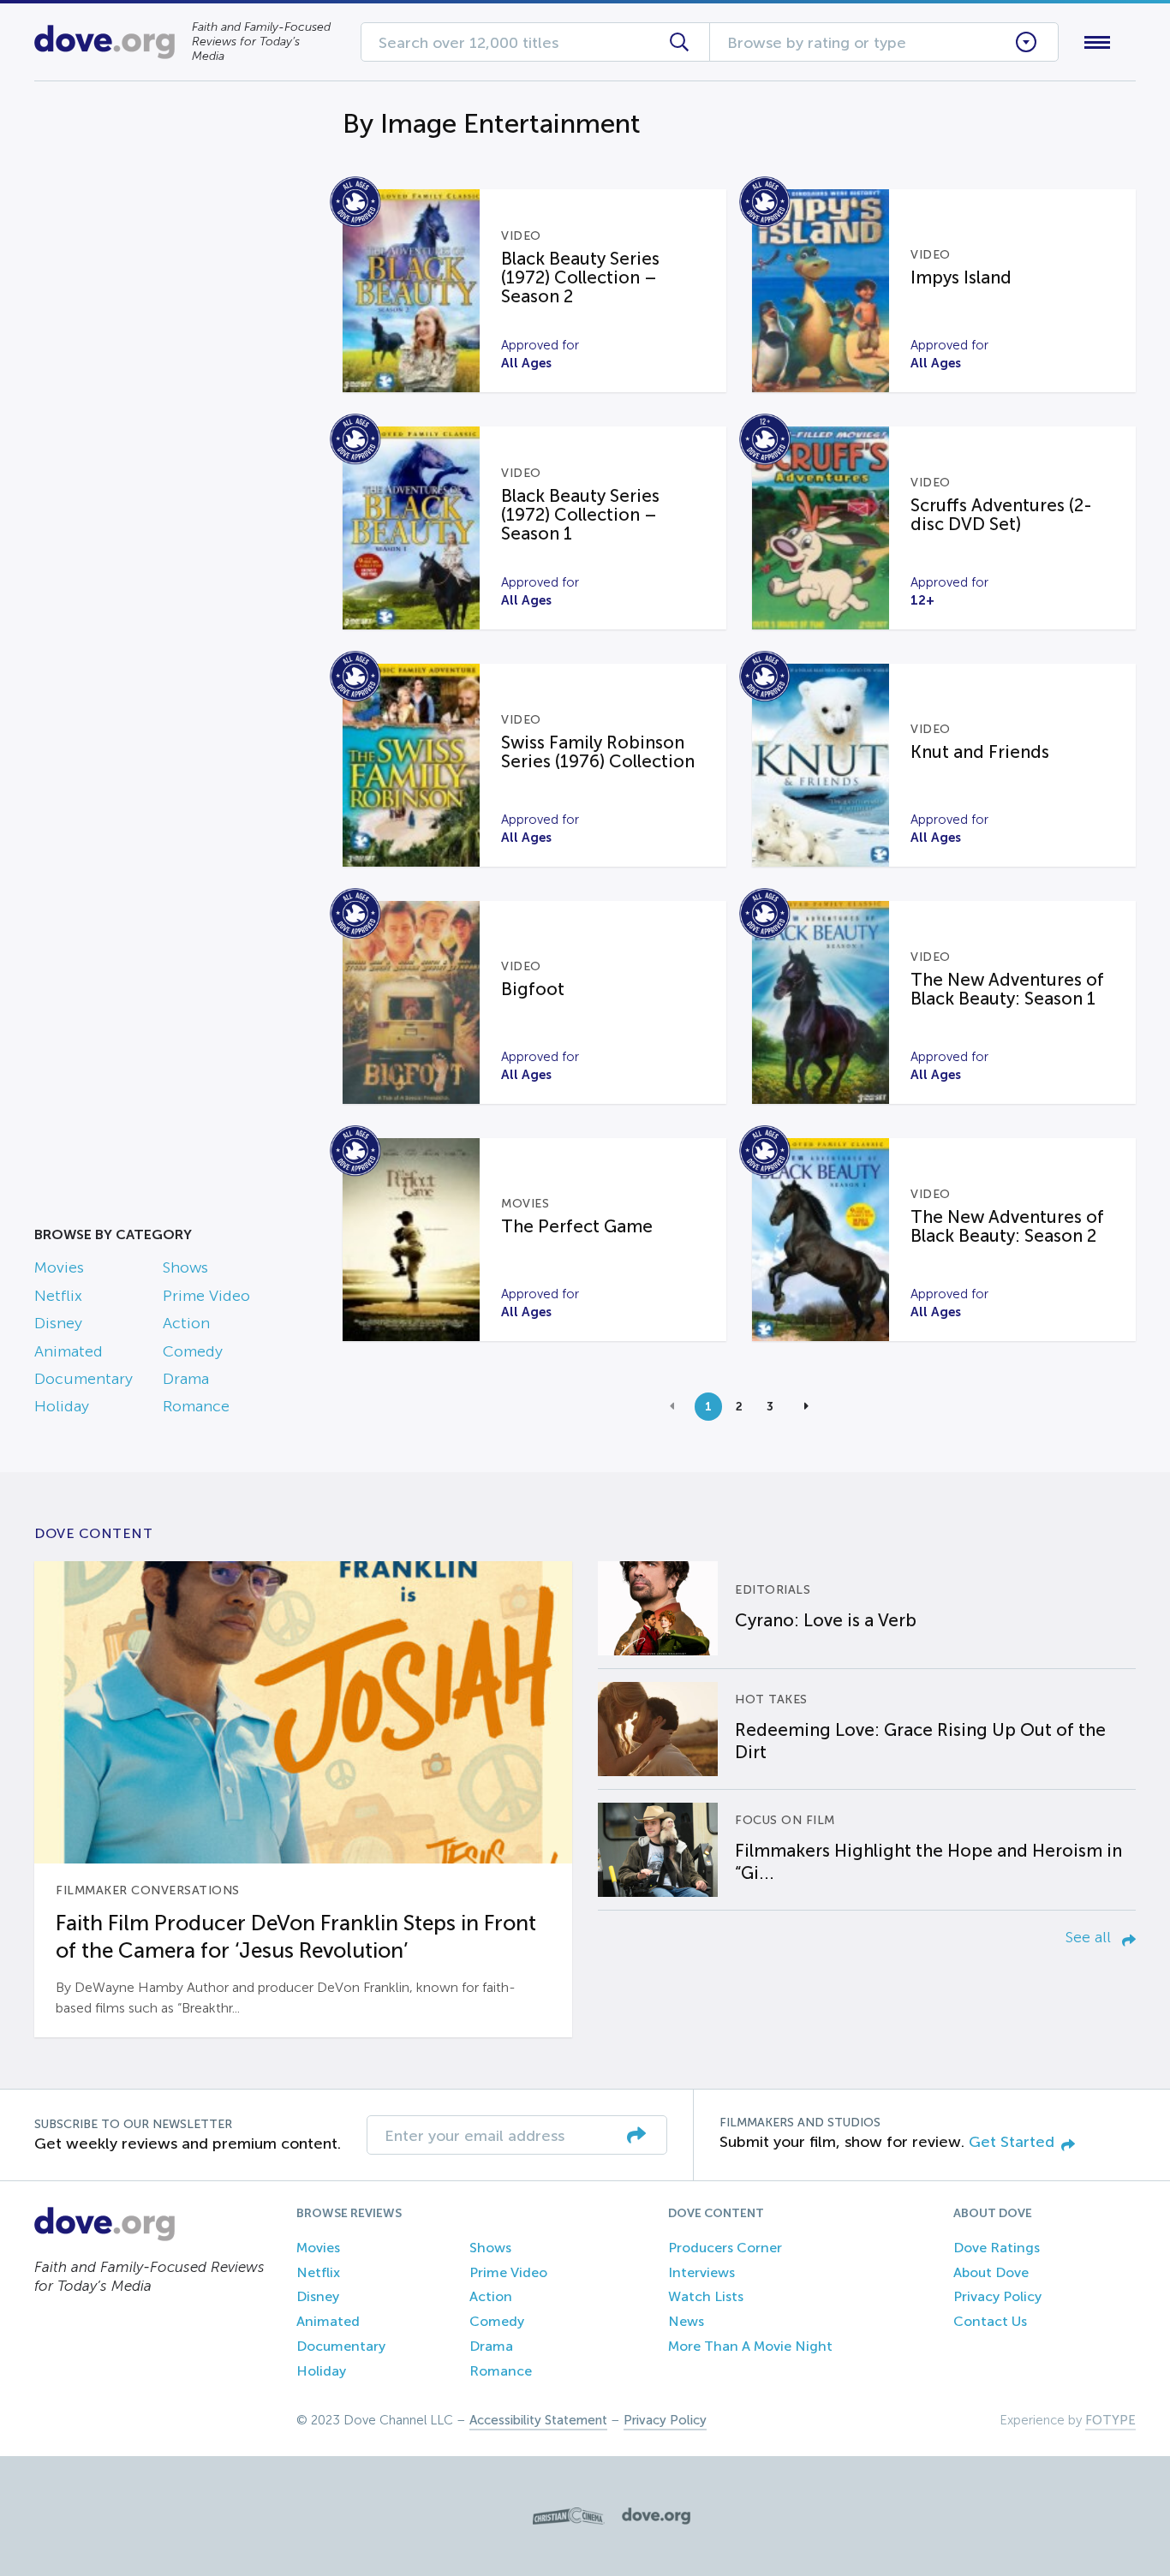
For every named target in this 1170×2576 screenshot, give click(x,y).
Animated (69, 1351)
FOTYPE (1110, 2420)
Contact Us (990, 2321)
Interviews (701, 2272)
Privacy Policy (997, 2296)
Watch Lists (706, 2296)
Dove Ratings (997, 2248)
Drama (186, 1379)
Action (186, 1323)
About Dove (991, 2272)
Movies (59, 1267)
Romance (196, 1406)
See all (1090, 1937)
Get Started (1012, 2142)
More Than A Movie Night (750, 2346)
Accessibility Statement (538, 2420)
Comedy (193, 1351)
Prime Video (206, 1296)
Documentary (84, 1379)
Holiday (62, 1406)
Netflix (58, 1296)
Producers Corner (725, 2248)
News (686, 2321)
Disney (58, 1323)
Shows (185, 1267)
